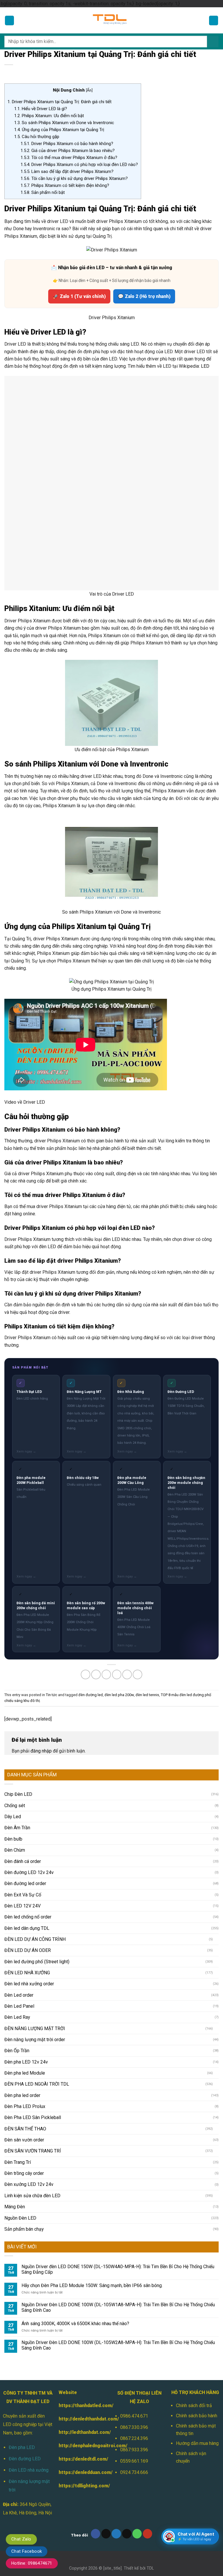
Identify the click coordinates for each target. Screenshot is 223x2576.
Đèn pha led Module (25, 1951)
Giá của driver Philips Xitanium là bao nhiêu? (68, 151)
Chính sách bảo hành (197, 2294)
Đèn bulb (13, 1717)
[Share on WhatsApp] (86, 1553)
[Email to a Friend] (117, 1553)
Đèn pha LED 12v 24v (26, 1940)
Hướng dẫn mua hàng (197, 2322)
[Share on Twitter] (106, 1553)
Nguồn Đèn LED (20, 2097)
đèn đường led (91, 1573)
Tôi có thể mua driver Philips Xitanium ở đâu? (69, 158)
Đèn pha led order (22, 1974)
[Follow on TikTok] (106, 2412)
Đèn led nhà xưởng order (29, 1862)
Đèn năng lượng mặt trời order (35, 1918)
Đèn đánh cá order (23, 1740)
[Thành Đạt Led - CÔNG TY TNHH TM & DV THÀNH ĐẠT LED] (111, 20)
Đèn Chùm (15, 1729)
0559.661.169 (134, 2340)
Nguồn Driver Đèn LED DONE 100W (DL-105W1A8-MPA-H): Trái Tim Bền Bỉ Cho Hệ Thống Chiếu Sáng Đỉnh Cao (118, 2186)
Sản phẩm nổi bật (43, 192)
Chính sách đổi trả (194, 2284)
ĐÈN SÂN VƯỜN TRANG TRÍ (33, 2029)
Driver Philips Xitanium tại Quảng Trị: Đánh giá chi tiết (60, 102)
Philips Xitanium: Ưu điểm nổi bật (49, 116)
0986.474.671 (134, 2294)
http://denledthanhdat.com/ (89, 2297)
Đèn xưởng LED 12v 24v (29, 2063)
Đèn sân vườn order (24, 2018)
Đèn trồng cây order (24, 2052)
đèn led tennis (147, 1573)
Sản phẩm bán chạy (24, 2108)
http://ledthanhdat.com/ (85, 2311)
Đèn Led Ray (17, 1896)
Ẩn (89, 90)
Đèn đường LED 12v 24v (29, 1751)
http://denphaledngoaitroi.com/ (93, 2324)
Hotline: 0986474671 (32, 2563)
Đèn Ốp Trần (17, 1929)
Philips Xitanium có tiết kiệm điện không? (65, 185)
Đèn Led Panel (19, 1885)
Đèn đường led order (25, 1762)
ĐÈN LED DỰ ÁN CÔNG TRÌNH (35, 1818)
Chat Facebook (27, 2551)
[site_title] (113, 2447)
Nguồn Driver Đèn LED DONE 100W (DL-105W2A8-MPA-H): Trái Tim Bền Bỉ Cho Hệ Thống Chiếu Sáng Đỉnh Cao (118, 2224)
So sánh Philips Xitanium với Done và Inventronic (64, 123)
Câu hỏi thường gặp (37, 137)
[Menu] (10, 20)
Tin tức (52, 1573)
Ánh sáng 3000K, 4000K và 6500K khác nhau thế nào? (75, 2202)
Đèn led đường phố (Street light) (37, 1840)
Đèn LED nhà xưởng (29, 2349)
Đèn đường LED (25, 2337)
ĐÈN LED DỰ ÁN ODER (28, 1829)
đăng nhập (41, 1629)
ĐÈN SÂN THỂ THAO (25, 2007)
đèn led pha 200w (119, 1573)
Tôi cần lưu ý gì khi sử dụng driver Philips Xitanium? (74, 178)
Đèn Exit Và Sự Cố (23, 1773)
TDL (150, 2447)
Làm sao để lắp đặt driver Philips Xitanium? (67, 172)
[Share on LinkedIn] (137, 1553)
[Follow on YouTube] (148, 2412)
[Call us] (137, 2412)
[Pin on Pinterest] (127, 1553)
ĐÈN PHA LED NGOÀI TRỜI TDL (37, 1963)
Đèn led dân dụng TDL (27, 1807)
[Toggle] (216, 1818)
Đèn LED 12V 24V (23, 1784)
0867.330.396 (134, 2306)
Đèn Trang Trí (18, 2041)
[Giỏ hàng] (214, 20)
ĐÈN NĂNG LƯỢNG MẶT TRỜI (35, 1907)
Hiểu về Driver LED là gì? (41, 109)
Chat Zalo (21, 2539)
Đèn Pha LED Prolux (25, 1985)
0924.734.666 (134, 2351)
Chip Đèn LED (18, 1673)
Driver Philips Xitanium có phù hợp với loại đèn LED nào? (79, 165)
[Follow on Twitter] (116, 2412)
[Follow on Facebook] (96, 2412)
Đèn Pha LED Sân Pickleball (33, 1996)
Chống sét (15, 1684)
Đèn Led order (19, 1874)
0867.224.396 (134, 2317)
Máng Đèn (15, 2085)
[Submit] (213, 42)
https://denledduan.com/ (86, 2351)
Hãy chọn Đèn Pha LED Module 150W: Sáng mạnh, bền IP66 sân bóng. (92, 2164)
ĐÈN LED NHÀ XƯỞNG (27, 1851)
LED (205, 366)
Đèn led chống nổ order (28, 1795)
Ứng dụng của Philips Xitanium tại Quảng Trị (59, 130)
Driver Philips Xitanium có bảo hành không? (67, 144)
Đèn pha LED (22, 2326)
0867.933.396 (134, 2328)
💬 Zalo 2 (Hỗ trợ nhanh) (144, 296)
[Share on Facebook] (96, 1553)
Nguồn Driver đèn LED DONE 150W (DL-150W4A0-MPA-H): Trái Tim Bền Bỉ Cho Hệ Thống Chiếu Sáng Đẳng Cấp (118, 2148)
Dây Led (13, 1695)
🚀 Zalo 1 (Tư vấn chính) (79, 296)
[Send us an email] (127, 2412)
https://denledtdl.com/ (83, 2337)
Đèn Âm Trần (17, 1706)
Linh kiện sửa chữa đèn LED (32, 2074)
